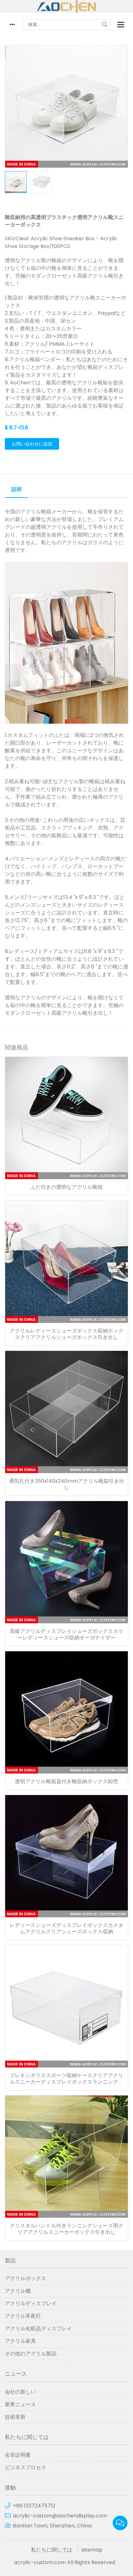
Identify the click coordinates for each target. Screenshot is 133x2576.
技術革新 (15, 2417)
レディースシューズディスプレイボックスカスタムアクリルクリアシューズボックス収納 (66, 1929)
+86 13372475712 (34, 2506)
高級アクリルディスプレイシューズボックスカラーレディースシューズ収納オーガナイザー (66, 1635)
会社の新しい (20, 2392)
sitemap (92, 2550)
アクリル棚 (18, 2291)
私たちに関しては (52, 2550)
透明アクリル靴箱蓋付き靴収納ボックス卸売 (66, 1782)
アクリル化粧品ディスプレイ (38, 2328)
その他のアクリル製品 (31, 2354)
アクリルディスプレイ (31, 2303)
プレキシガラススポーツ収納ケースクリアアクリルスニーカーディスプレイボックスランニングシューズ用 (66, 2079)
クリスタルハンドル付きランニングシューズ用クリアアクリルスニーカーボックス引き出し (66, 2229)
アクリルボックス (26, 2278)
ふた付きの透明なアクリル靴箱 (66, 1187)
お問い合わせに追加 (32, 444)
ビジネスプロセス (26, 2467)
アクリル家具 (20, 2341)
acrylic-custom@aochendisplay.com (60, 2516)
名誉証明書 (18, 2455)
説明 (16, 489)
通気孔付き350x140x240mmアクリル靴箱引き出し (67, 1484)
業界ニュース (20, 2404)
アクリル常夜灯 (23, 2316)
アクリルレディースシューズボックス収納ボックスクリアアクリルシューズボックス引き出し (66, 1334)
